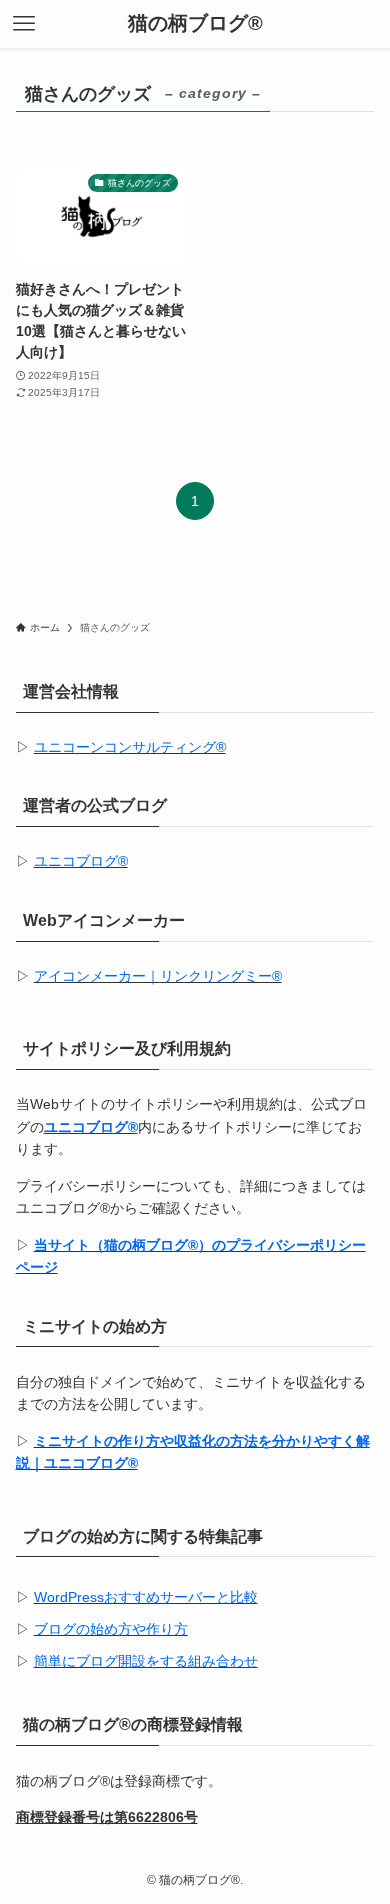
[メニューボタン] (24, 24)
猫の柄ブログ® (195, 24)
